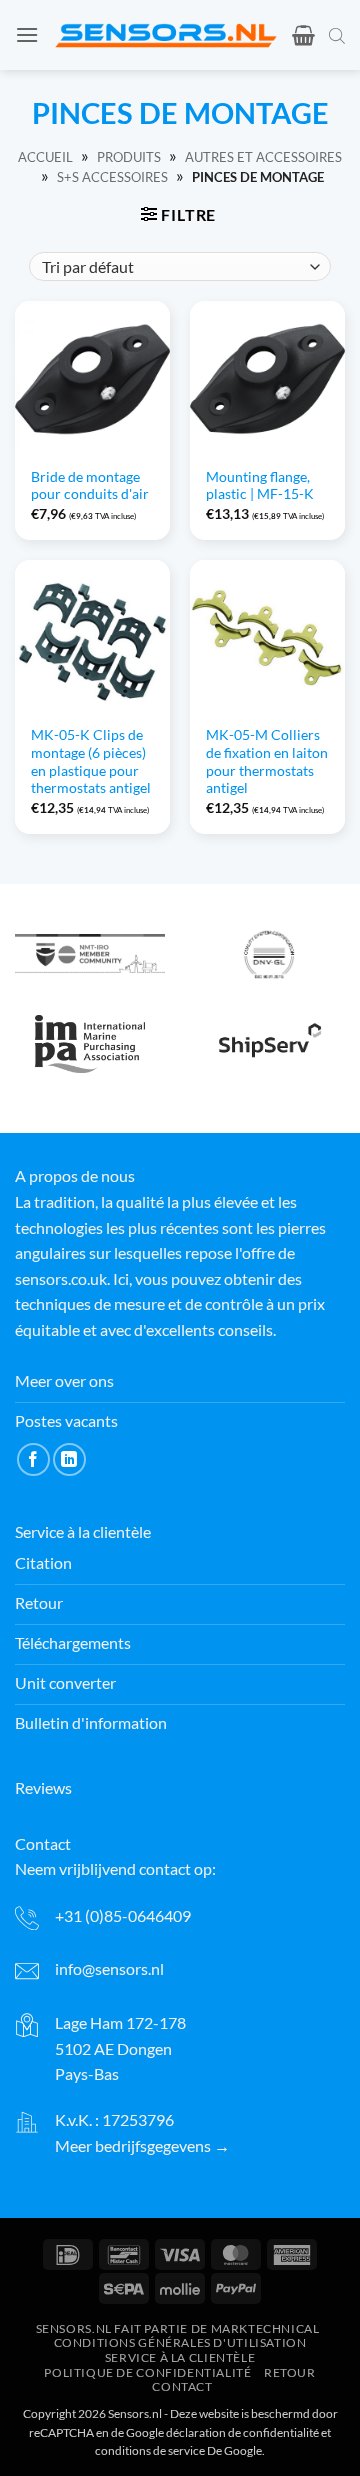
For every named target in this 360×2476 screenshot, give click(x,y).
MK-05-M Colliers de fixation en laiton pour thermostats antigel (267, 761)
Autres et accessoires (263, 157)
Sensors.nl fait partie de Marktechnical (178, 2328)
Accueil (45, 157)
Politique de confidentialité (147, 2372)
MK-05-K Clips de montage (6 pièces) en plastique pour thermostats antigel (91, 761)
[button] (27, 34)
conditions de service (150, 2450)
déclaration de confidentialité (242, 2432)
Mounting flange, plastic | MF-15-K (260, 486)
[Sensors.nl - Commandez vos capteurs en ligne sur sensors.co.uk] (165, 35)
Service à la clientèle (180, 2357)
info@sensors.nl (109, 1968)
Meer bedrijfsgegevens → (142, 2145)
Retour (290, 2372)
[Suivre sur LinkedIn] (69, 1459)
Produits (129, 157)
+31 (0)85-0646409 (123, 1915)
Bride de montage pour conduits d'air (90, 486)
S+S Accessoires (112, 177)
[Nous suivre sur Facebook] (33, 1459)
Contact (182, 2387)
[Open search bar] (337, 35)
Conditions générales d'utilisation (180, 2343)
